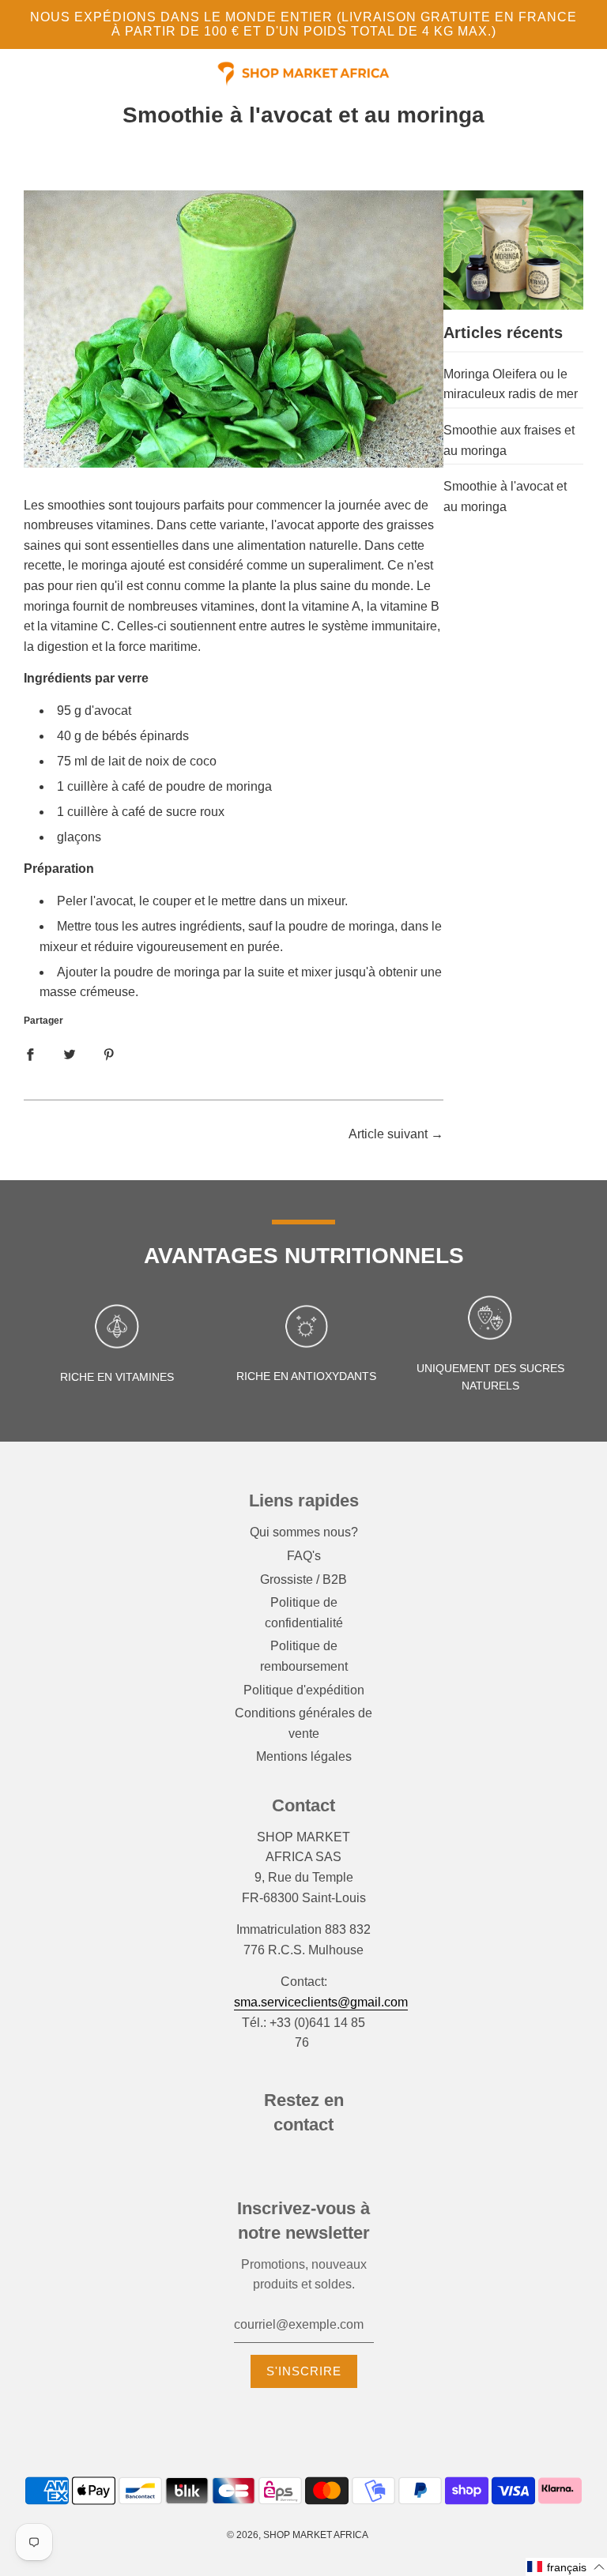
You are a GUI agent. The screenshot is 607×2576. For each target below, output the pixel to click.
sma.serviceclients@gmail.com (321, 2002)
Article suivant (388, 1134)
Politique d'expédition (304, 1690)
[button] (566, 2567)
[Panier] (582, 74)
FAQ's (304, 1556)
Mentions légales (304, 1756)
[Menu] (24, 77)
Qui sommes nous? (304, 1532)
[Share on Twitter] (70, 1055)
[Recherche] (559, 74)
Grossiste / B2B (303, 1579)
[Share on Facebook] (30, 1055)
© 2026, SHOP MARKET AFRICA (298, 2535)
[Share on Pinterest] (109, 1055)
